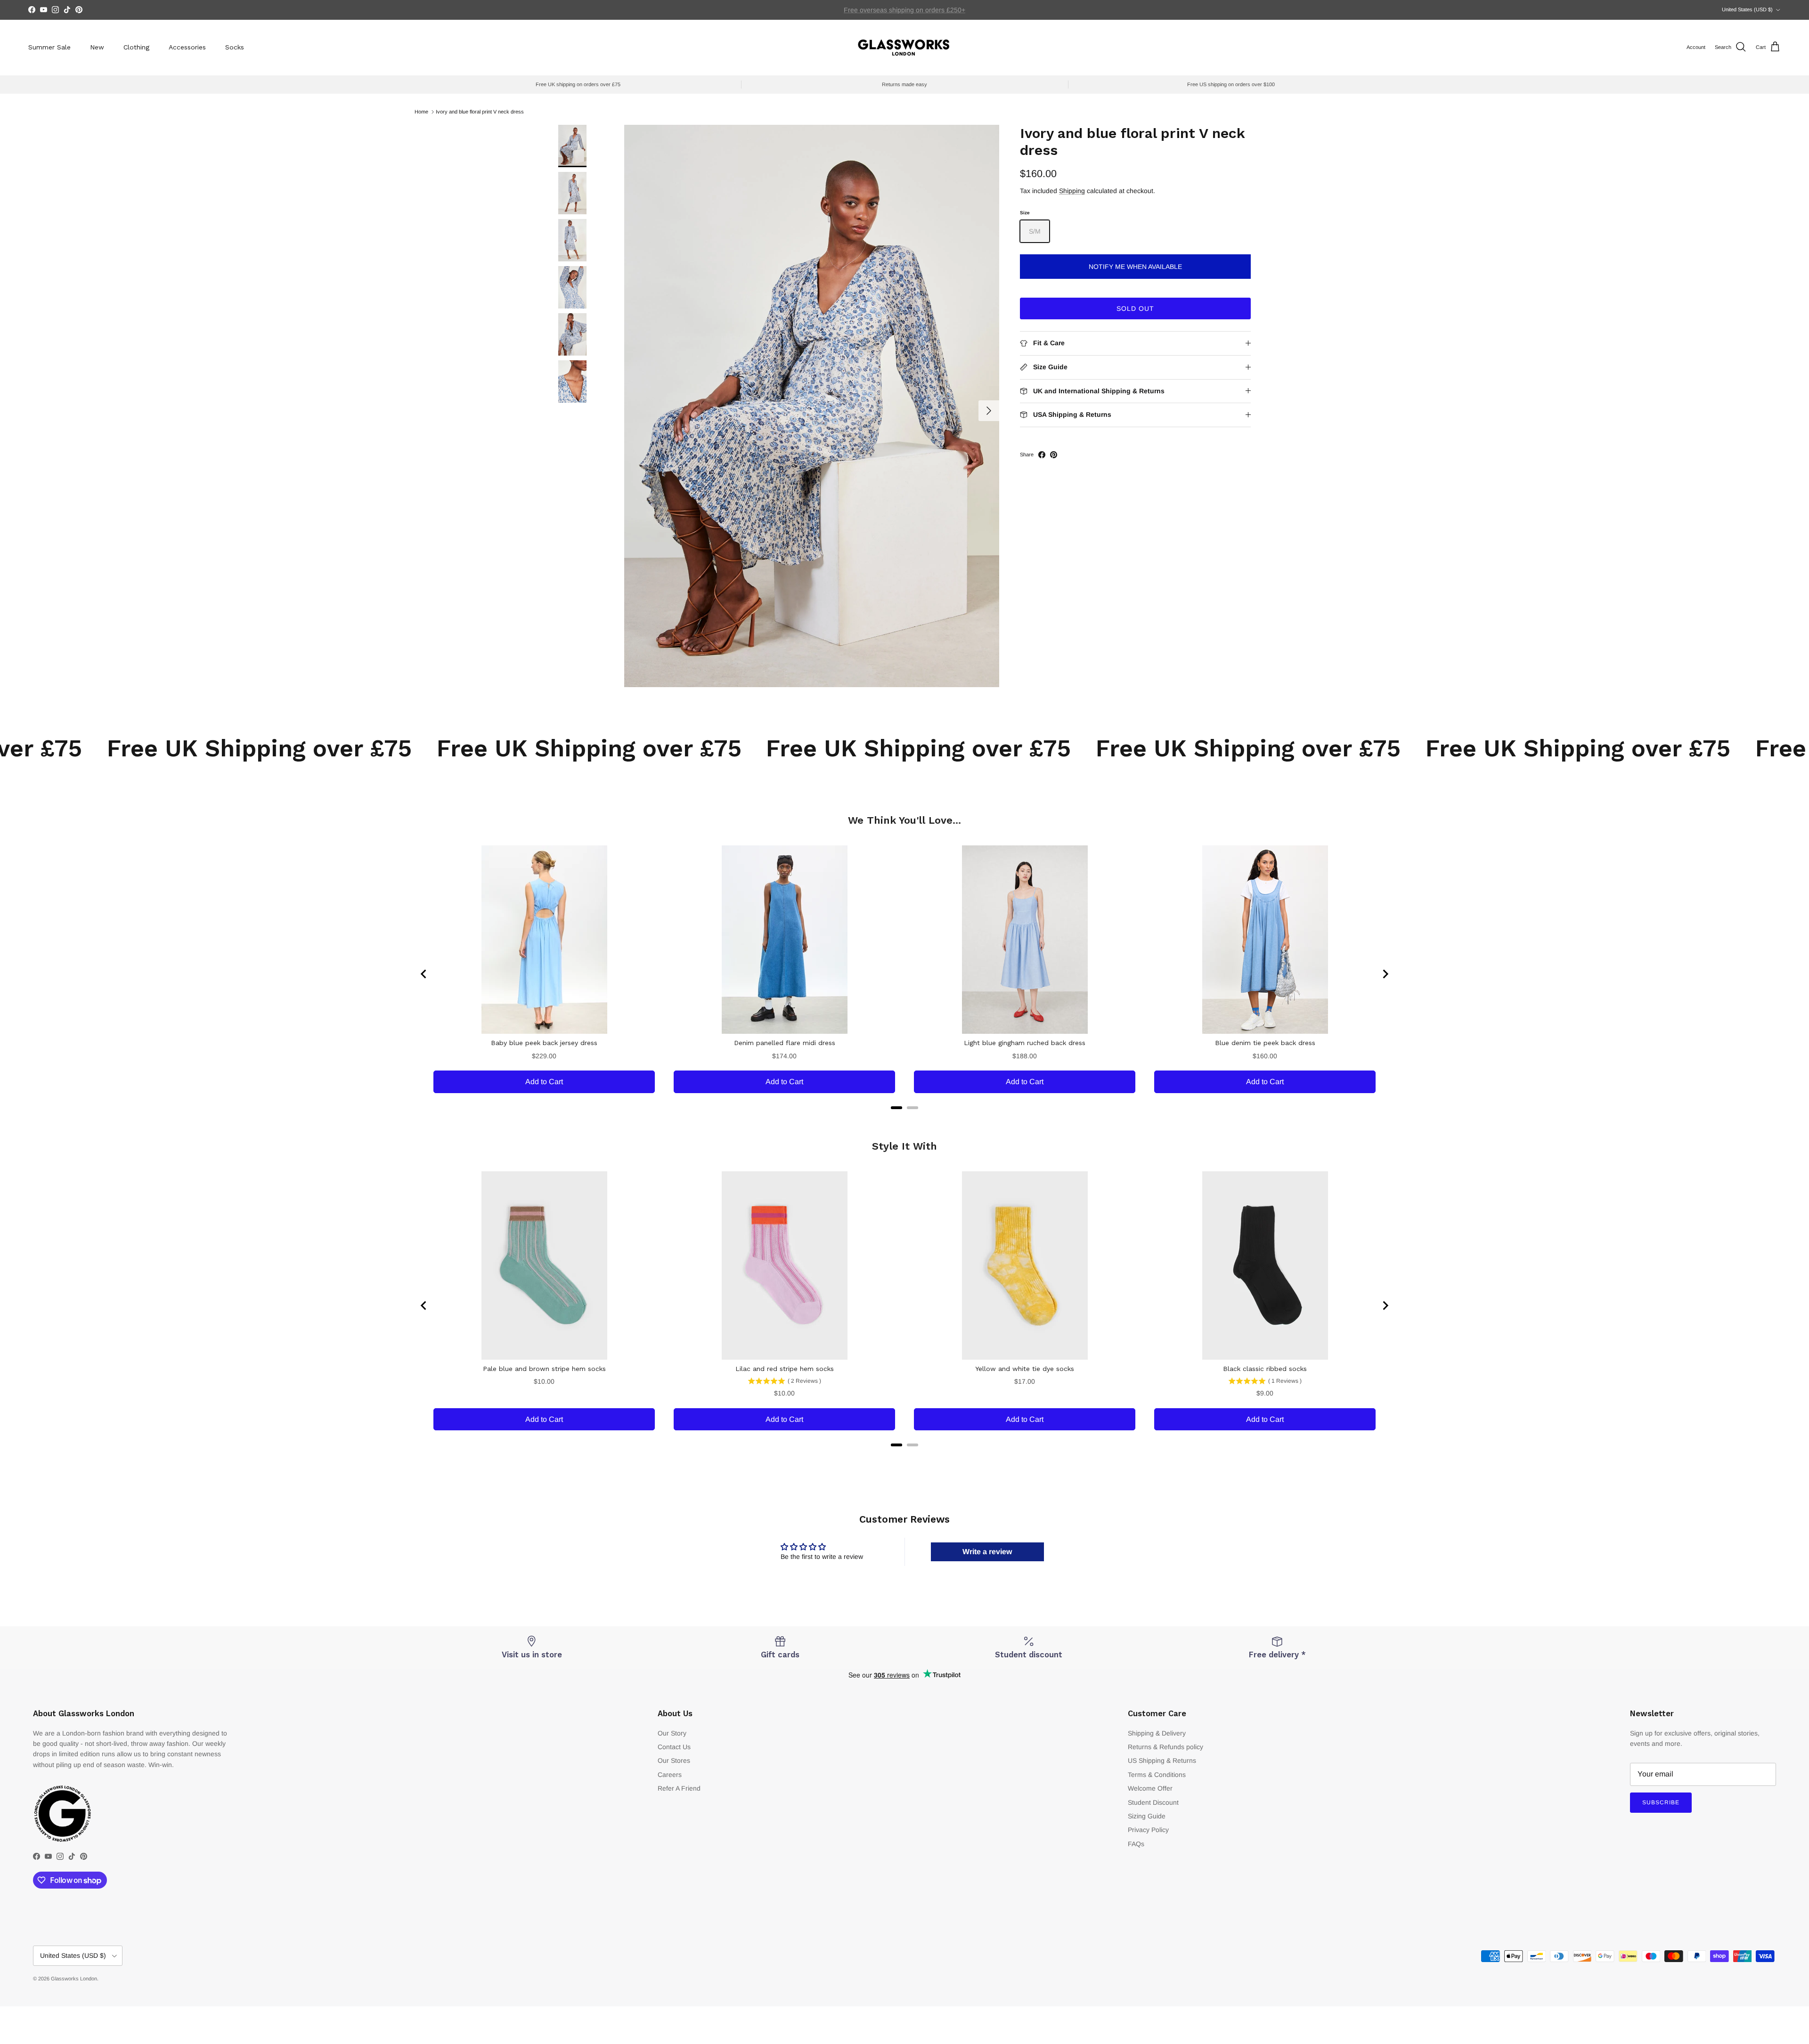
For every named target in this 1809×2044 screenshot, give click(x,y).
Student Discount (1153, 1802)
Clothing (136, 47)
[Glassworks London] (904, 47)
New (97, 47)
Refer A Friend (679, 1788)
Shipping (1072, 191)
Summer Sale (49, 47)
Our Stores (674, 1760)
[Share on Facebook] (1042, 455)
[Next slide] (1385, 974)
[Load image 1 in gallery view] (812, 406)
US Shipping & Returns (1162, 1760)
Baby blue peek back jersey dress (544, 1043)
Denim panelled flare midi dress (785, 1043)
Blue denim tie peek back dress (1265, 1043)
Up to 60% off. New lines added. (905, 10)
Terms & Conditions (1157, 1775)
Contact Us (674, 1747)
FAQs (1136, 1844)
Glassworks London (74, 1979)
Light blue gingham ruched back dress (1025, 1043)
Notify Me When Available (1135, 267)
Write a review (987, 1552)
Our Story (672, 1733)
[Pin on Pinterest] (1054, 455)
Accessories (187, 47)
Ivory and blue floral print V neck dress (480, 112)
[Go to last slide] (424, 974)
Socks (235, 47)
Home (421, 112)
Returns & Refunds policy (1165, 1747)
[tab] (896, 1108)
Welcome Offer (1150, 1788)
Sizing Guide (1147, 1816)
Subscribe (1661, 1802)
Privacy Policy (1148, 1830)
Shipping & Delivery (1157, 1733)
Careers (670, 1775)
